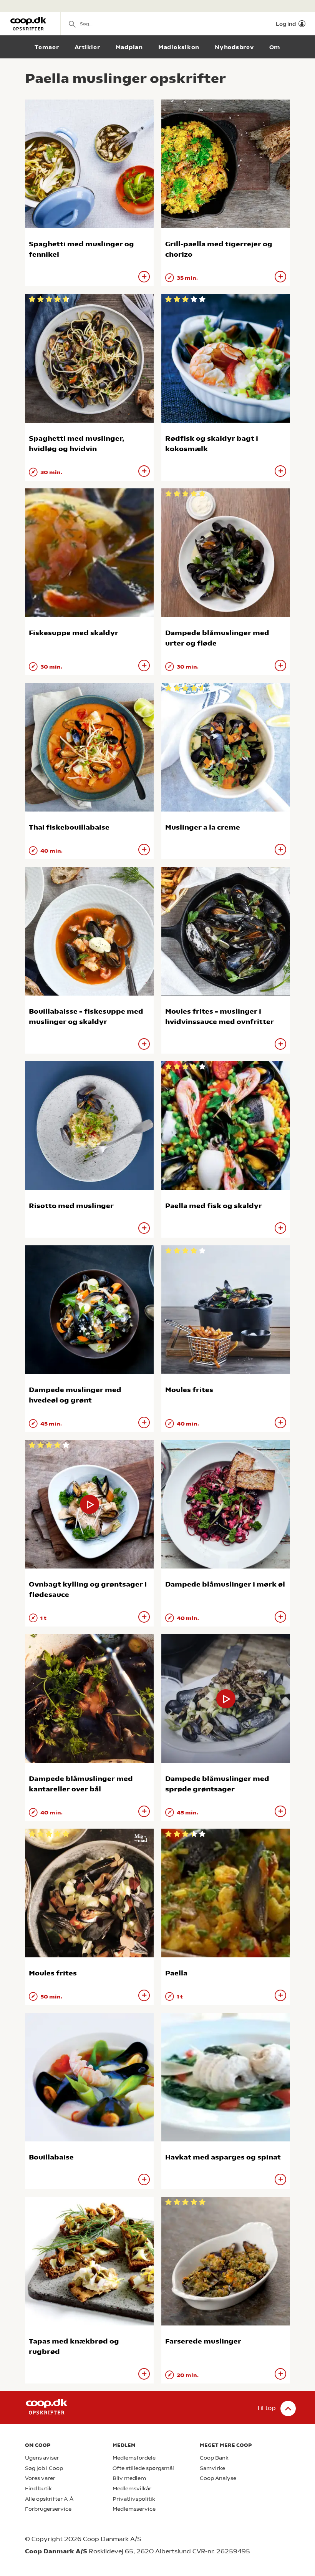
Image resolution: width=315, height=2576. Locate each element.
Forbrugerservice (48, 2509)
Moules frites (189, 1390)
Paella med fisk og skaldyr (214, 1206)
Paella (176, 1973)
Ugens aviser (42, 2458)
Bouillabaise (51, 2157)
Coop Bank (214, 2458)
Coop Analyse (218, 2478)
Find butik (38, 2489)
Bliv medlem (129, 2478)
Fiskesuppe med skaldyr (74, 633)
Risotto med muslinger (71, 1206)
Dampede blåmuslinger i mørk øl (225, 1584)
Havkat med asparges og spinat (223, 2157)
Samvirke (212, 2468)
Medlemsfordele (134, 2458)
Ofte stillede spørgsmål (143, 2468)
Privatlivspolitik (134, 2499)
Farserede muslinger (203, 2341)
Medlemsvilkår (132, 2489)
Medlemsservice (134, 2509)
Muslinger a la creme (203, 827)
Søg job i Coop (44, 2468)
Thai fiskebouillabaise (69, 827)
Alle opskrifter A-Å (49, 2499)
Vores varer (40, 2478)
